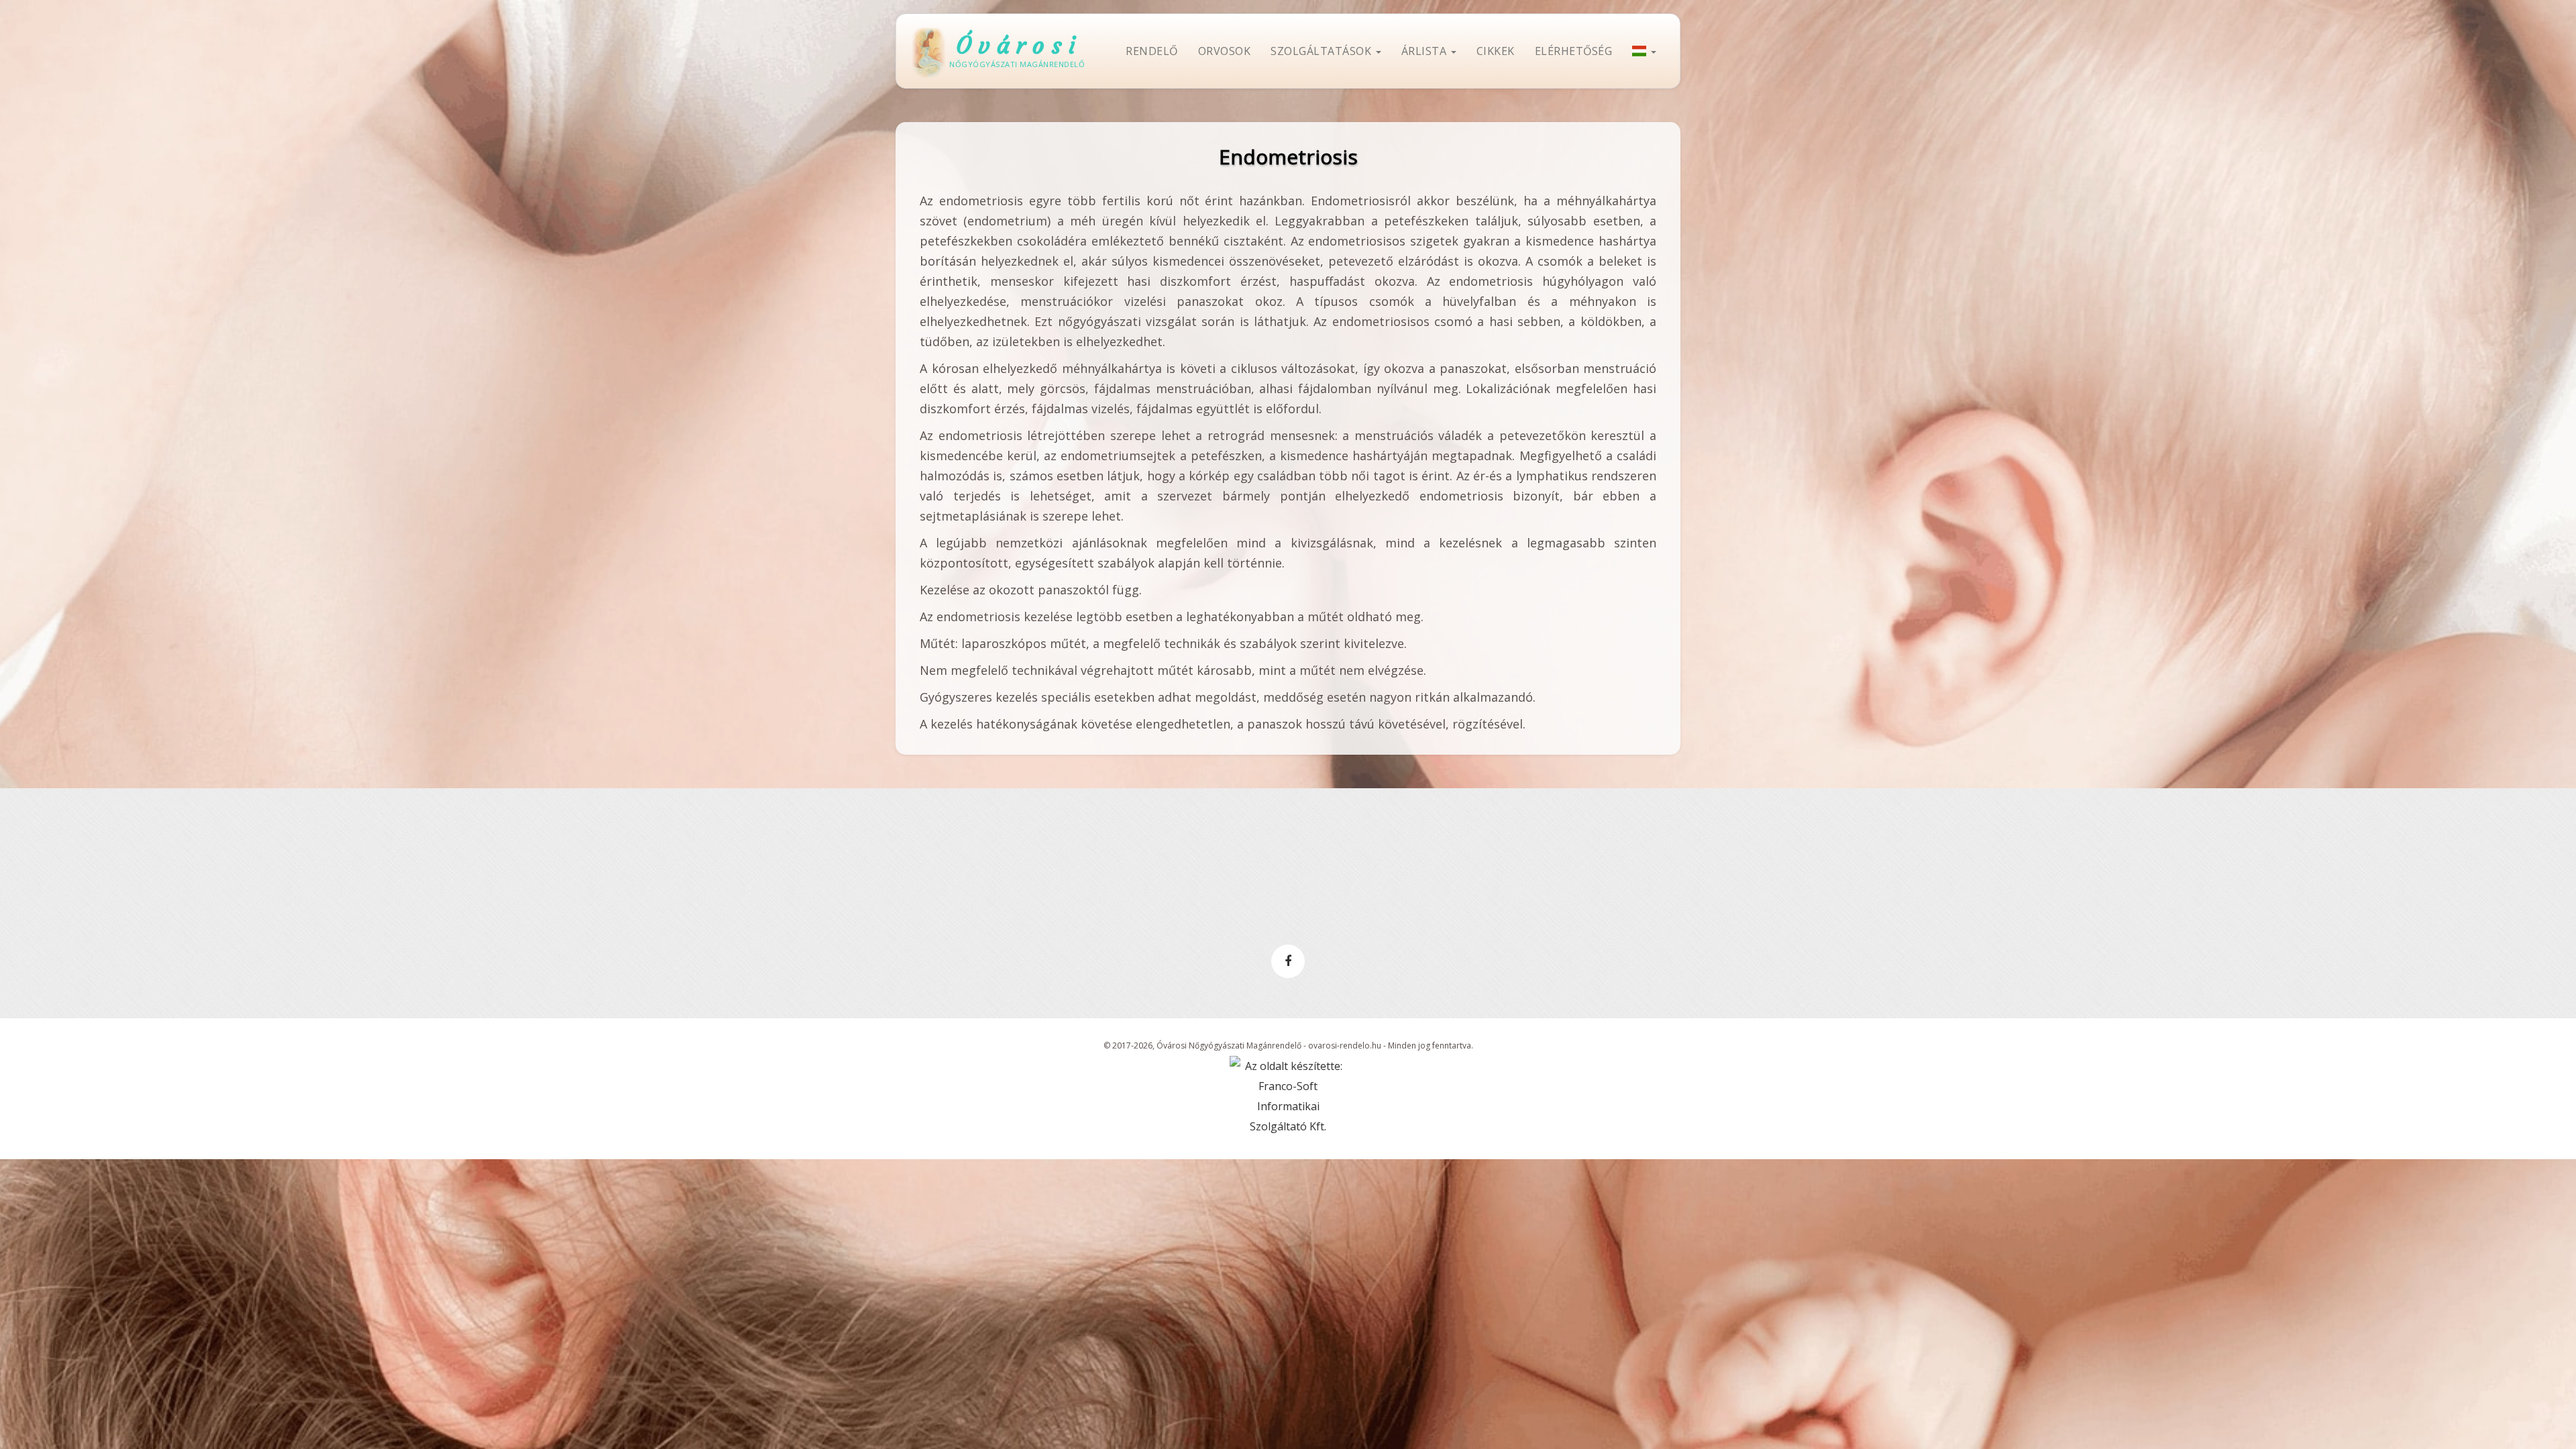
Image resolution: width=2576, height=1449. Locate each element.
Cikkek (1496, 51)
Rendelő (1152, 51)
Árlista (1426, 51)
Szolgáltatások (1323, 51)
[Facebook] (1288, 961)
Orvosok (1225, 51)
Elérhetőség (1574, 51)
